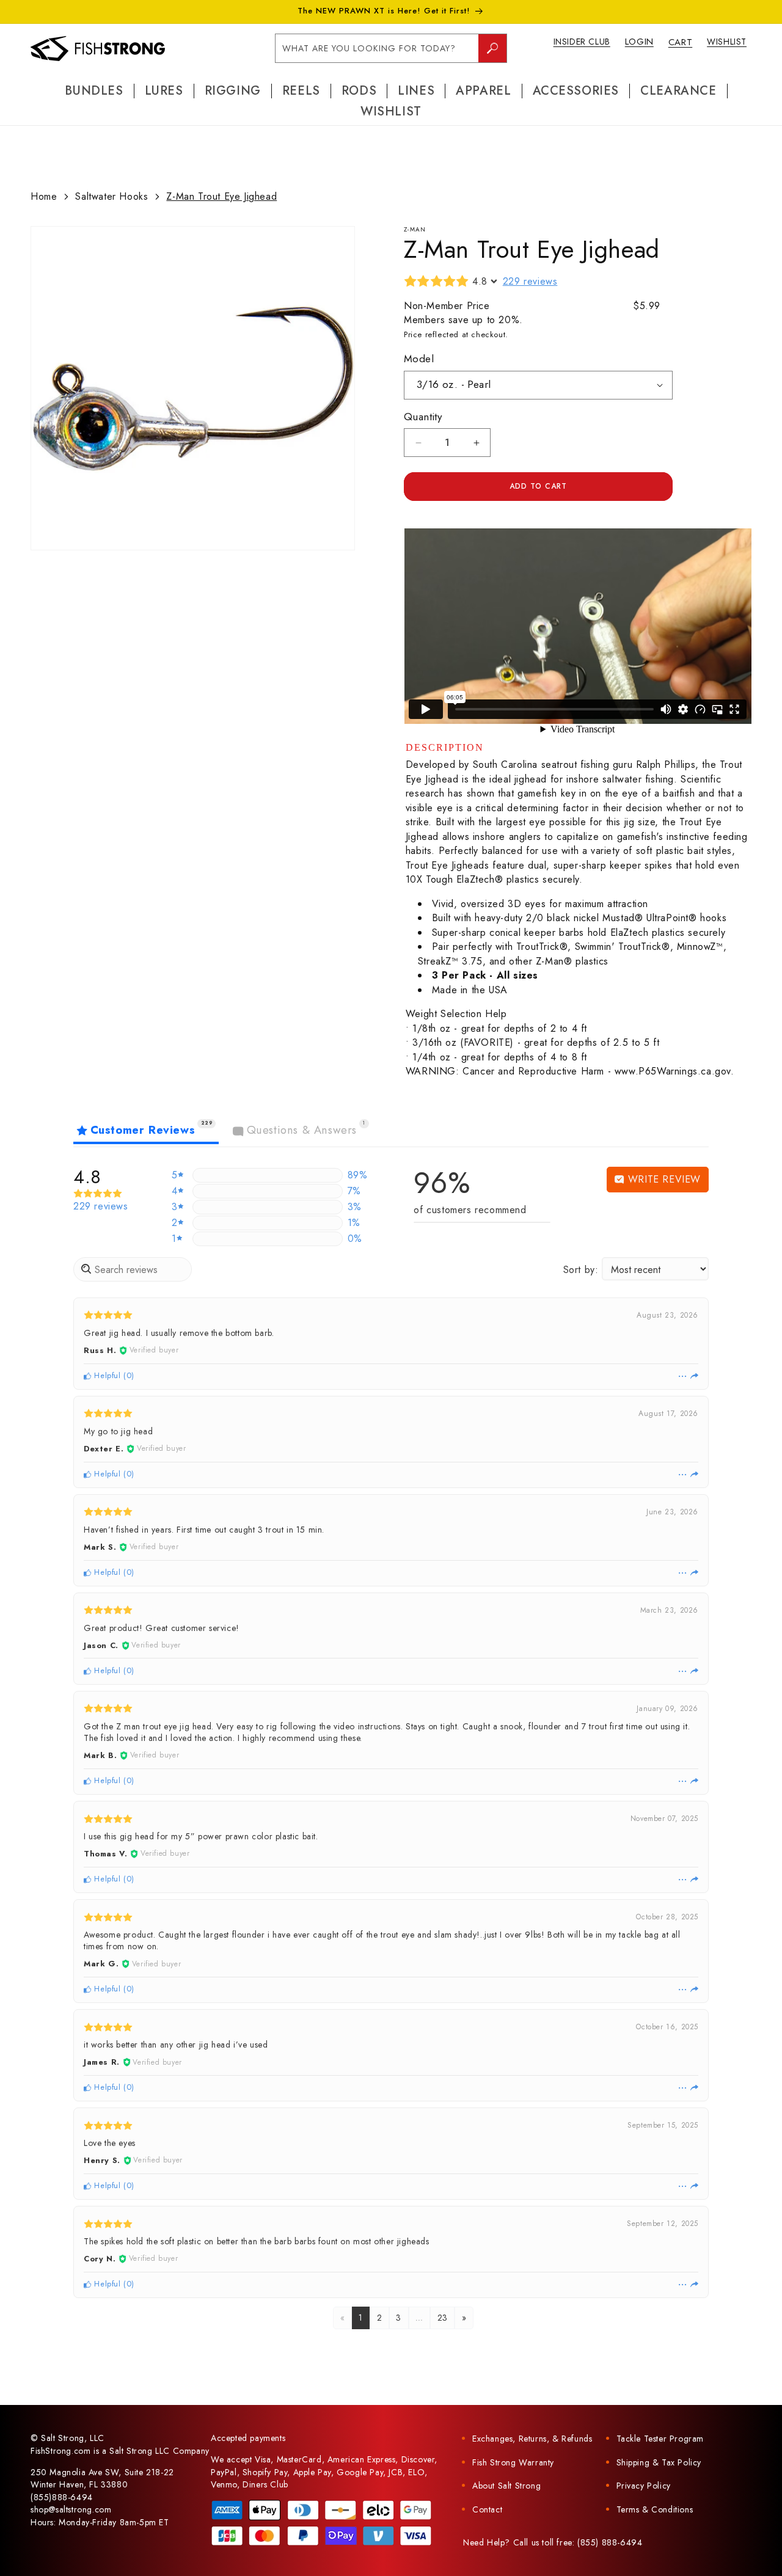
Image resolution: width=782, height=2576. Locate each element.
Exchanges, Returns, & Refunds (532, 2439)
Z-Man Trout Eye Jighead (221, 196)
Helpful (106, 1375)
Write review (663, 1179)
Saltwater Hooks (111, 196)
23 (443, 2318)
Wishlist (727, 42)
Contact (487, 2509)
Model (419, 359)
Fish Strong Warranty (513, 2462)
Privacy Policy (644, 2486)
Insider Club (582, 42)
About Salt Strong (506, 2486)
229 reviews (530, 281)
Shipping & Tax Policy (659, 2462)
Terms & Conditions (655, 2509)
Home (44, 196)
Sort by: (581, 1270)
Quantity (423, 417)
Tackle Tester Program (660, 2439)
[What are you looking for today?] (492, 48)
